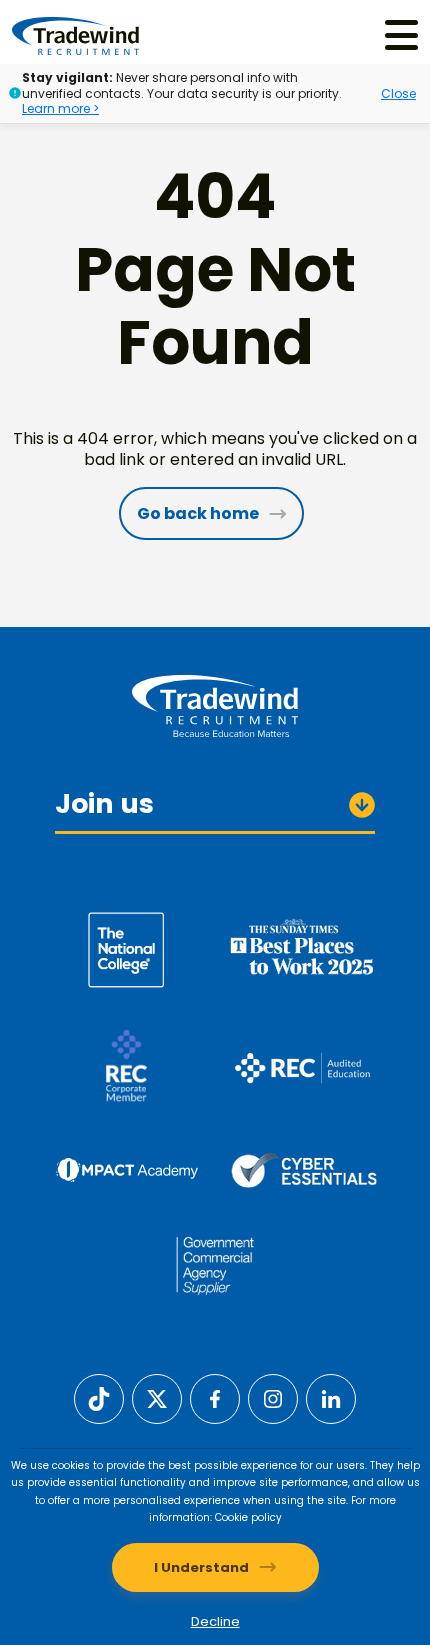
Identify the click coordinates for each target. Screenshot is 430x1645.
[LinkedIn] (331, 1397)
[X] (157, 1397)
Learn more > (60, 108)
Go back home (198, 513)
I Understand (201, 1567)
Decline (215, 1621)
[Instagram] (273, 1397)
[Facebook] (215, 1397)
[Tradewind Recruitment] (75, 35)
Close (398, 93)
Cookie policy (248, 1517)
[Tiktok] (99, 1397)
